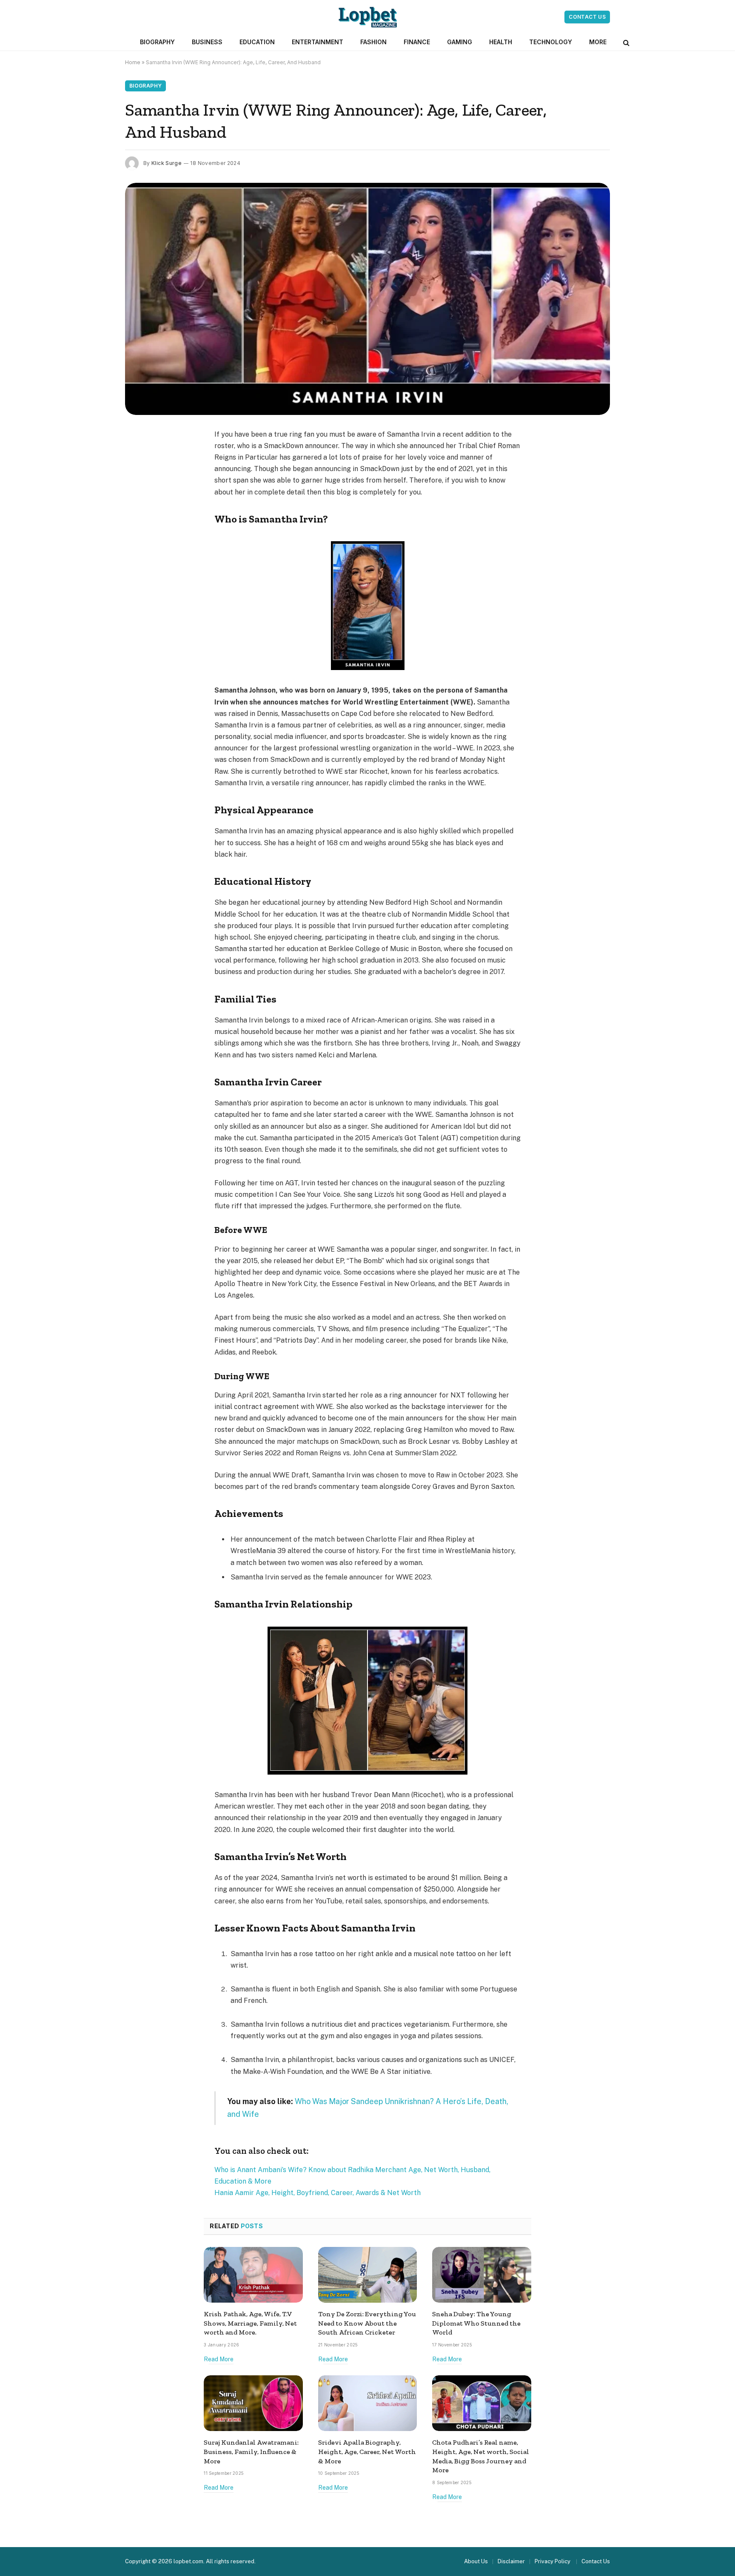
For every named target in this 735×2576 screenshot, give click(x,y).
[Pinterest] (136, 522)
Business (207, 42)
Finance (417, 42)
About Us (476, 2561)
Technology (551, 42)
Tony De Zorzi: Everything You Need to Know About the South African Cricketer (367, 2323)
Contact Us (587, 17)
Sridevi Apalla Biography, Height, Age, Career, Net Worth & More (367, 2452)
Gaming (460, 42)
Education (257, 42)
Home (133, 62)
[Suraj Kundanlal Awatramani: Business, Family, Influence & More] (253, 2403)
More (598, 42)
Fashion (373, 42)
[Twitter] (136, 478)
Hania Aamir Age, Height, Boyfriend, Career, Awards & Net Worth (318, 2193)
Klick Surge (167, 163)
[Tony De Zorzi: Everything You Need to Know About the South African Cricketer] (368, 2275)
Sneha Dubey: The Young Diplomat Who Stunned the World (476, 2323)
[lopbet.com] (368, 17)
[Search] (625, 42)
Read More (219, 2359)
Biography (157, 42)
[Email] (136, 543)
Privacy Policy (553, 2561)
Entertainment (318, 42)
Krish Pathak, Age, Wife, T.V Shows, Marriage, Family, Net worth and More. (250, 2323)
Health (501, 42)
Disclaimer (511, 2561)
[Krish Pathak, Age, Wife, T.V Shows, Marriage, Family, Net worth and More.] (253, 2275)
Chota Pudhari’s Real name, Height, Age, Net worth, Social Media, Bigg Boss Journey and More (481, 2456)
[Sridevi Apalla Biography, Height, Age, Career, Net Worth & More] (368, 2403)
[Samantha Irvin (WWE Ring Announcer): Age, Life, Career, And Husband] (367, 299)
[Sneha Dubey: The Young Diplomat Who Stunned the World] (482, 2275)
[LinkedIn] (136, 500)
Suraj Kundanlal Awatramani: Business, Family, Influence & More (251, 2452)
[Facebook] (136, 457)
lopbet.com (188, 2561)
